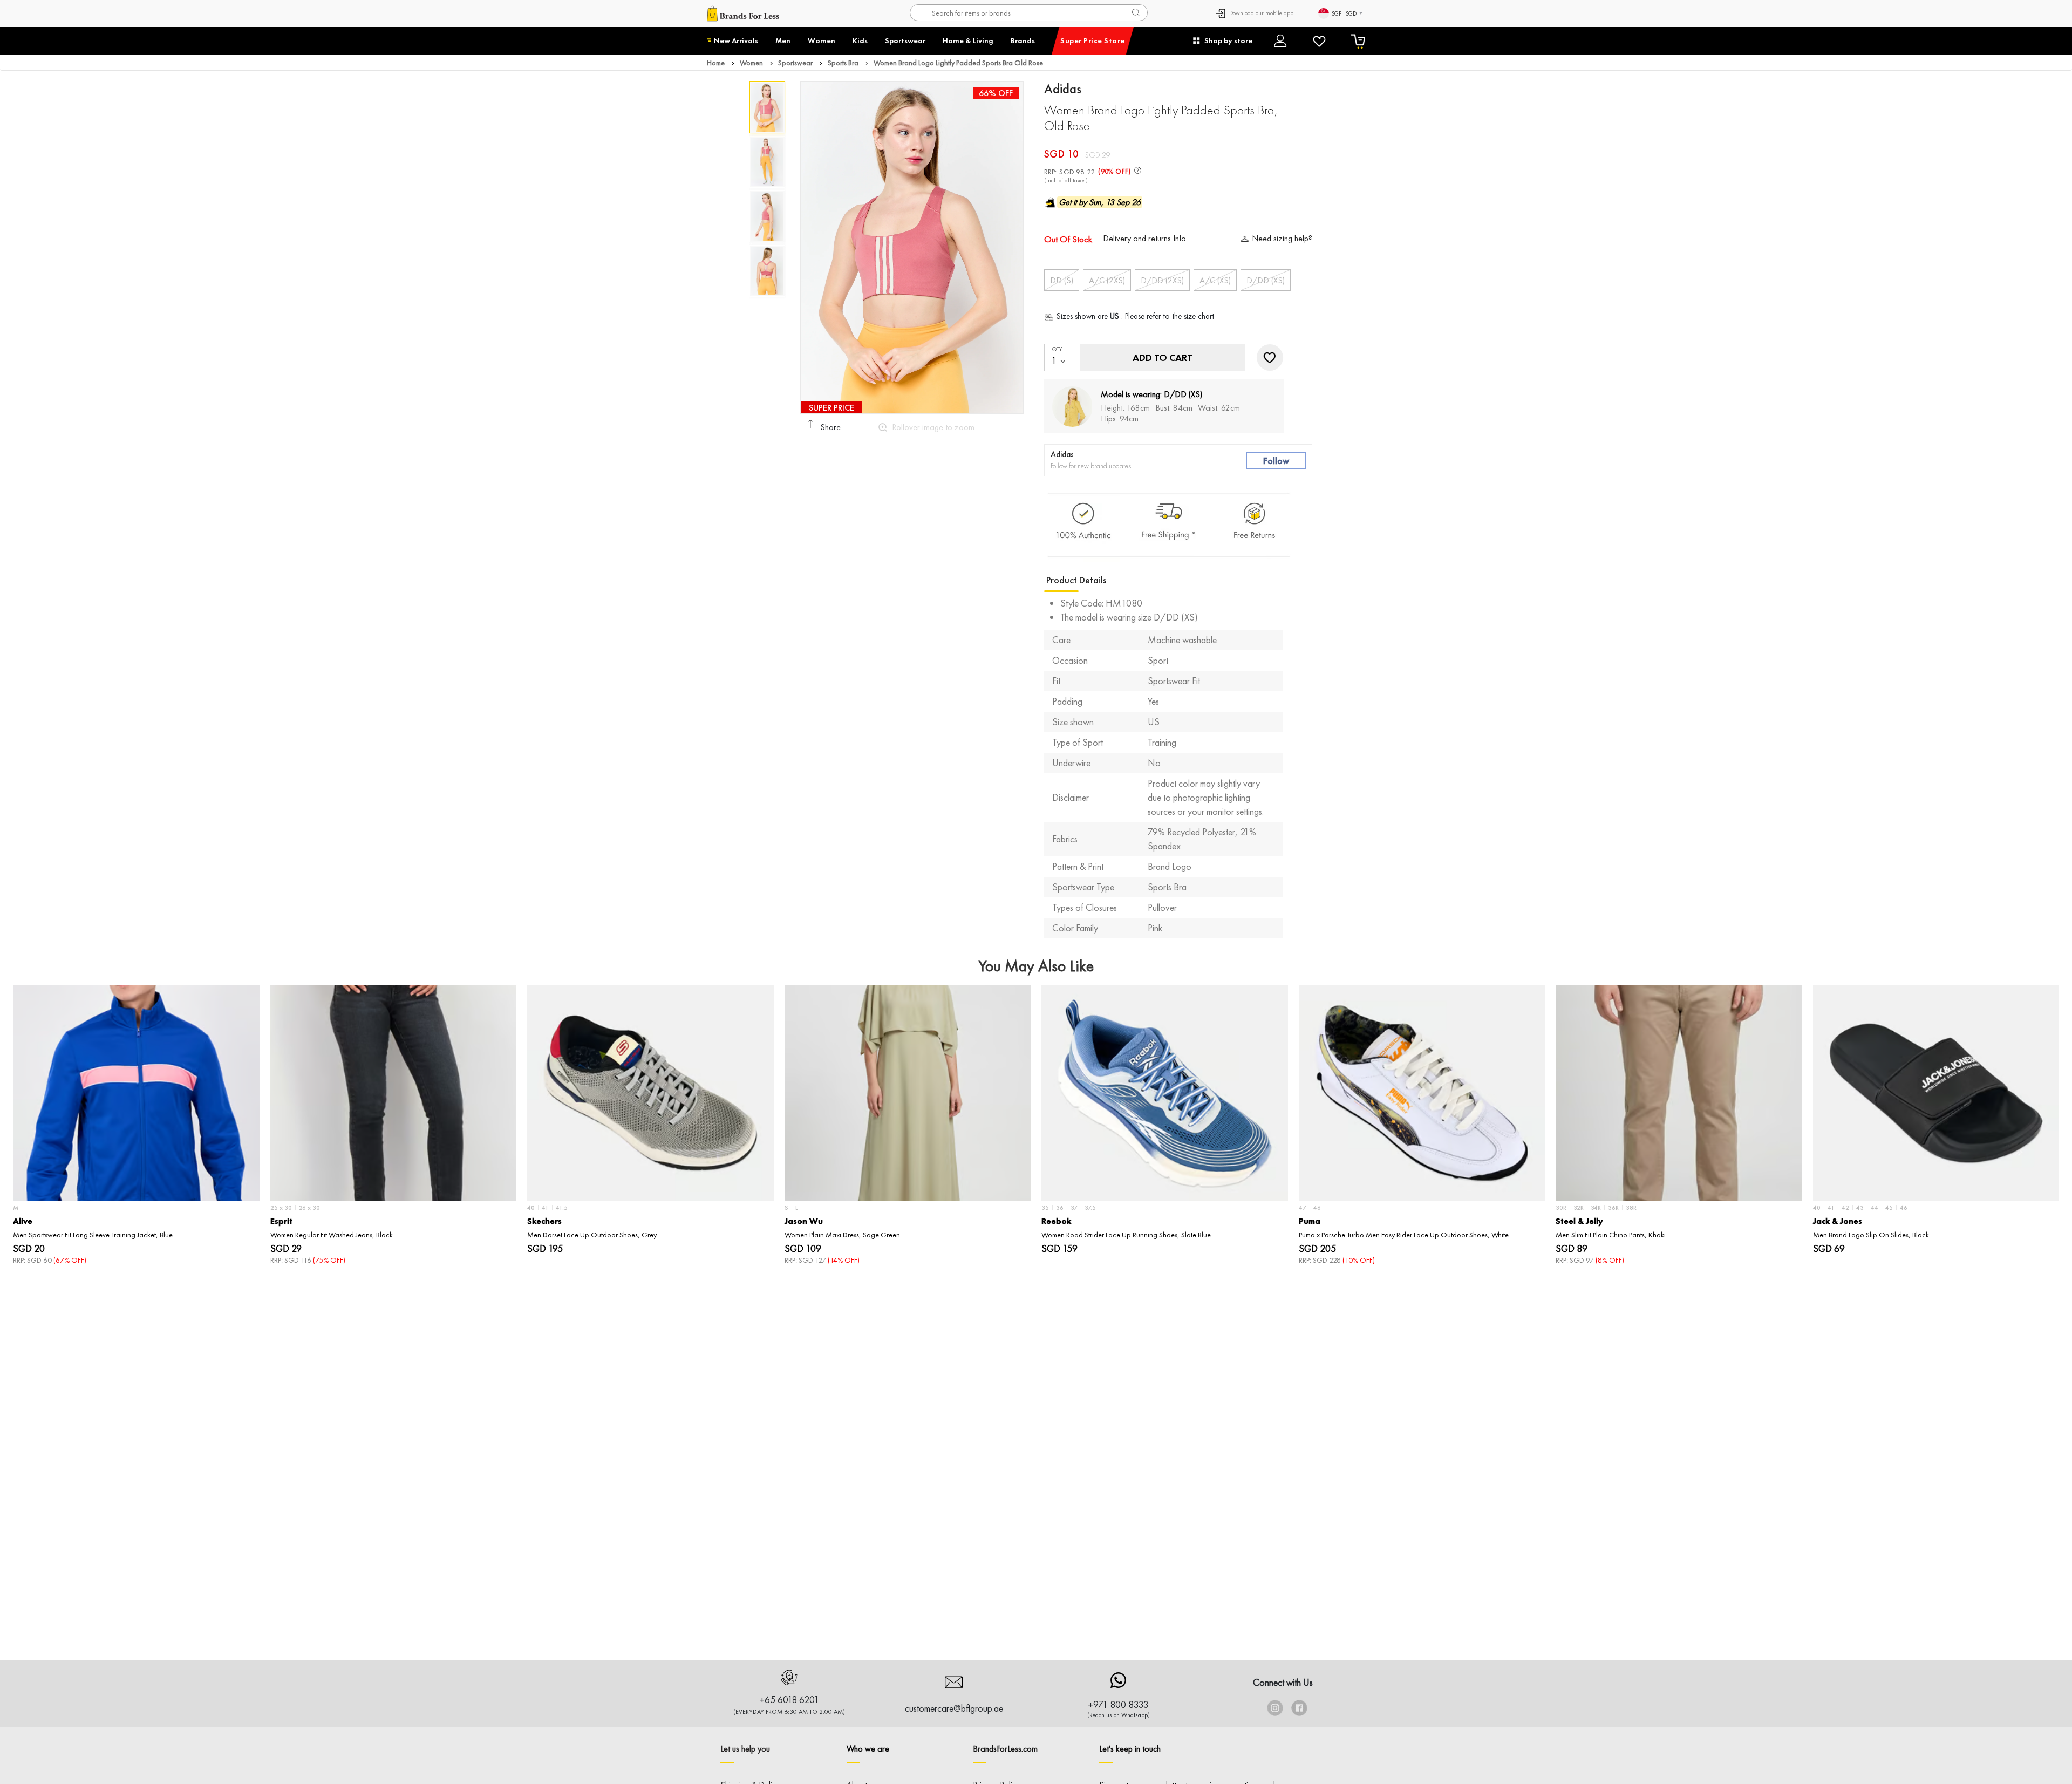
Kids (860, 40)
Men (783, 40)
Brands (1023, 40)
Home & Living (968, 40)
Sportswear (905, 40)
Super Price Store (1093, 40)
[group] (136, 1125)
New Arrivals (736, 40)
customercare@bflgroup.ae (954, 1708)
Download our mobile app (1261, 13)
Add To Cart (1163, 358)
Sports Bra (843, 63)
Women (822, 40)
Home (716, 63)
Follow (1276, 461)
